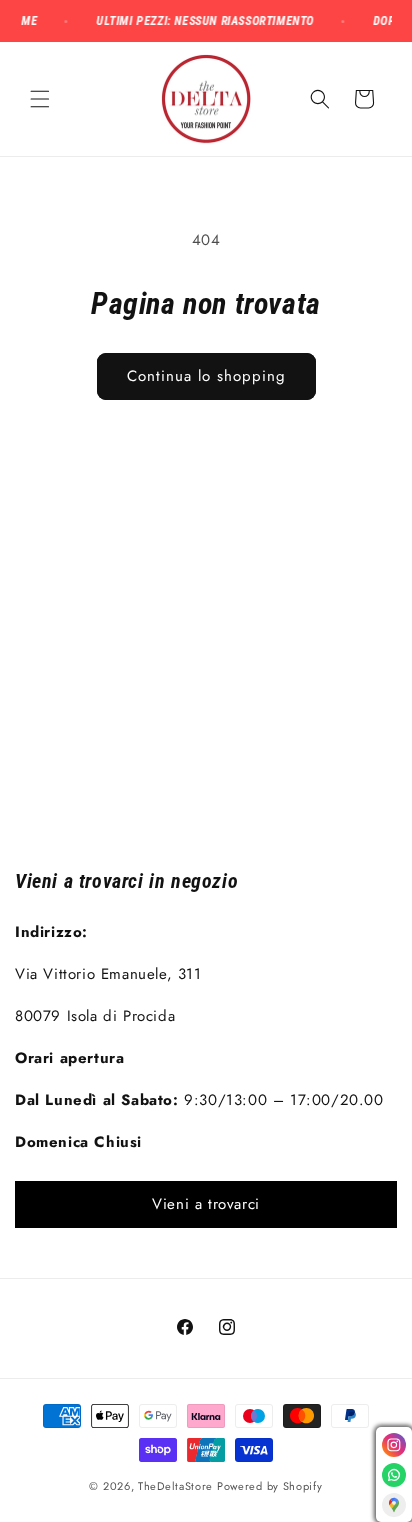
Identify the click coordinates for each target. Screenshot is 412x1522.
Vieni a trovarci (206, 1204)
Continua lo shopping (206, 376)
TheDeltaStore (175, 1486)
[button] (40, 99)
